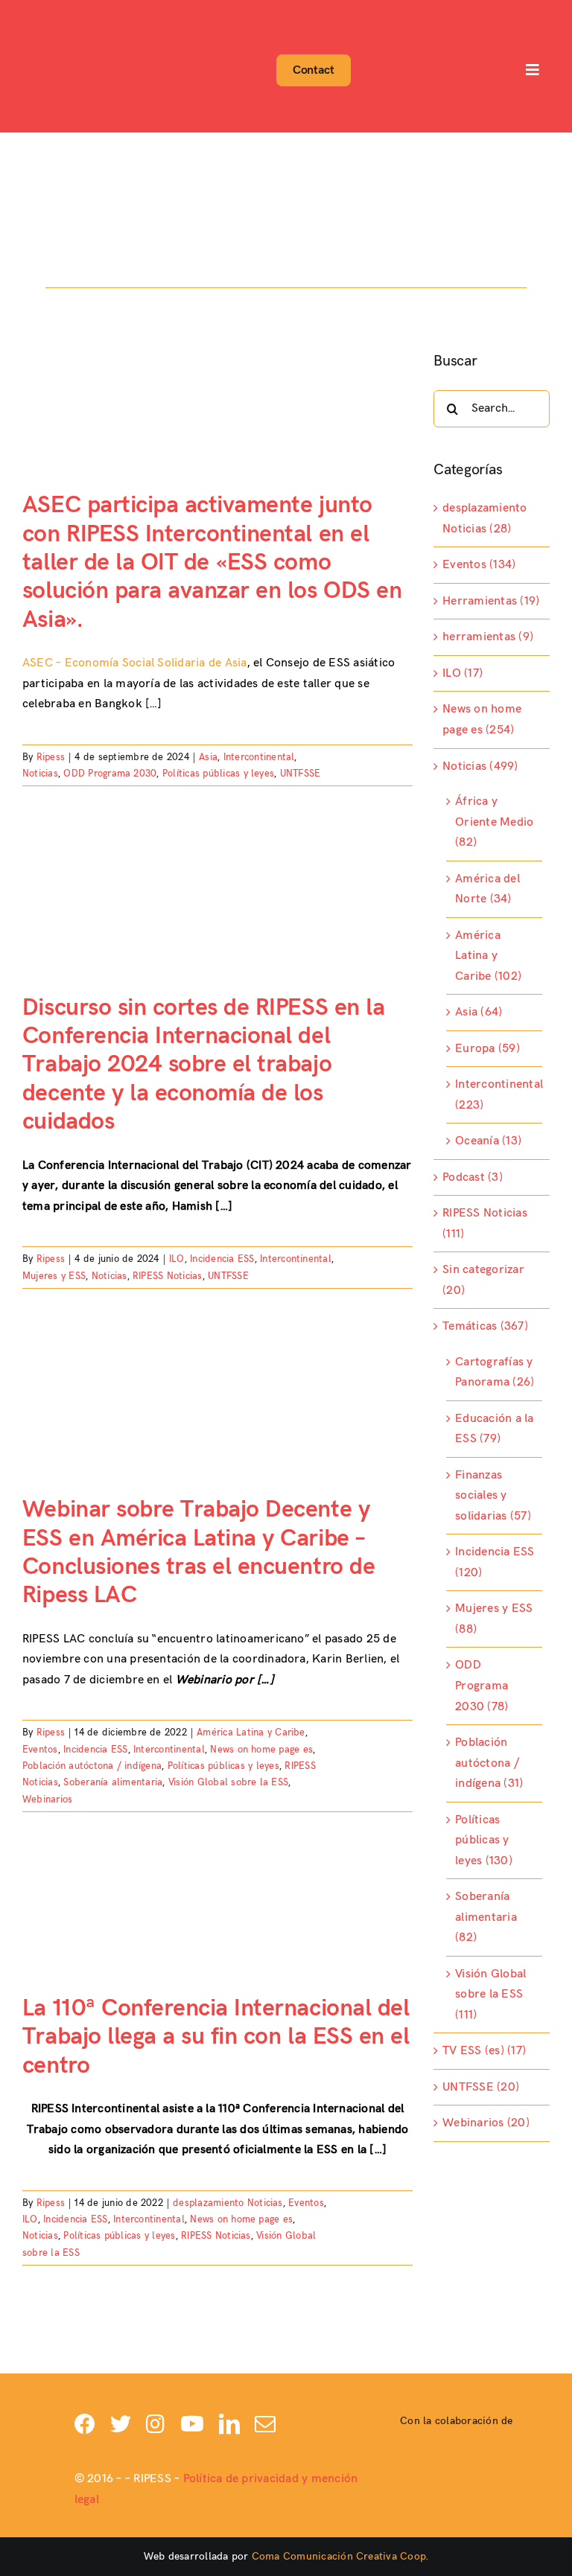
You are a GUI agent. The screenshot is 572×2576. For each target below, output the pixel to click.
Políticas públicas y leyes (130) (484, 1840)
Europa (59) (487, 1049)
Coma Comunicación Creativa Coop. (340, 2556)
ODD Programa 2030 (110, 774)
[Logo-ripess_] (65, 13)
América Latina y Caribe (251, 1732)
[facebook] (85, 2424)
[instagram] (155, 2424)
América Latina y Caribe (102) (488, 956)
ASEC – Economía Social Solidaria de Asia (135, 663)
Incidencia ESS (222, 1259)
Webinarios (47, 1799)
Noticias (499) (480, 766)
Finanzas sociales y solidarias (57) (493, 1496)
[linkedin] (229, 2424)
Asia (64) (479, 1012)
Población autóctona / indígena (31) (489, 1763)
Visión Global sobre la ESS (228, 1782)
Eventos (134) (479, 565)
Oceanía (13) (488, 1141)
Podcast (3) (473, 1177)
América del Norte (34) (487, 889)
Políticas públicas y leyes (218, 774)
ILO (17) (463, 673)
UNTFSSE (301, 774)
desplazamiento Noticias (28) (484, 519)
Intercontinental (259, 757)
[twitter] (121, 2424)
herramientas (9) (488, 637)
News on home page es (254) (482, 720)
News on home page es (261, 1750)
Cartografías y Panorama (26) (495, 1373)
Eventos (40, 1750)
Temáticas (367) (485, 1326)
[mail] (265, 2424)
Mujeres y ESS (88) (494, 1619)
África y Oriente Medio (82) (494, 822)
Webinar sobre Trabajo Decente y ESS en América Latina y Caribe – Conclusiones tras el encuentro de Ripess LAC (198, 1552)
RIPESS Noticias (168, 1276)
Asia (208, 757)
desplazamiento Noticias (228, 2203)
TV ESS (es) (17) (484, 2051)
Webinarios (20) (486, 2123)
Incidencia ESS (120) (495, 1562)
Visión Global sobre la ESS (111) (490, 1995)
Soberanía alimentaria (113, 1782)
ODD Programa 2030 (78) (482, 1686)
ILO (177, 1259)
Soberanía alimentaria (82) (486, 1917)
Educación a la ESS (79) (494, 1429)
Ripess (51, 757)
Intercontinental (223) (495, 1095)
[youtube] (192, 2424)
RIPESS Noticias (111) (485, 1224)
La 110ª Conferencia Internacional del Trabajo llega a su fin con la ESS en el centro (216, 2037)
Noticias (40, 774)
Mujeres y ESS (54, 1276)
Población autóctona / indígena (92, 1766)
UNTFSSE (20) (481, 2087)
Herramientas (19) (491, 601)
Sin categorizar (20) (483, 1280)
